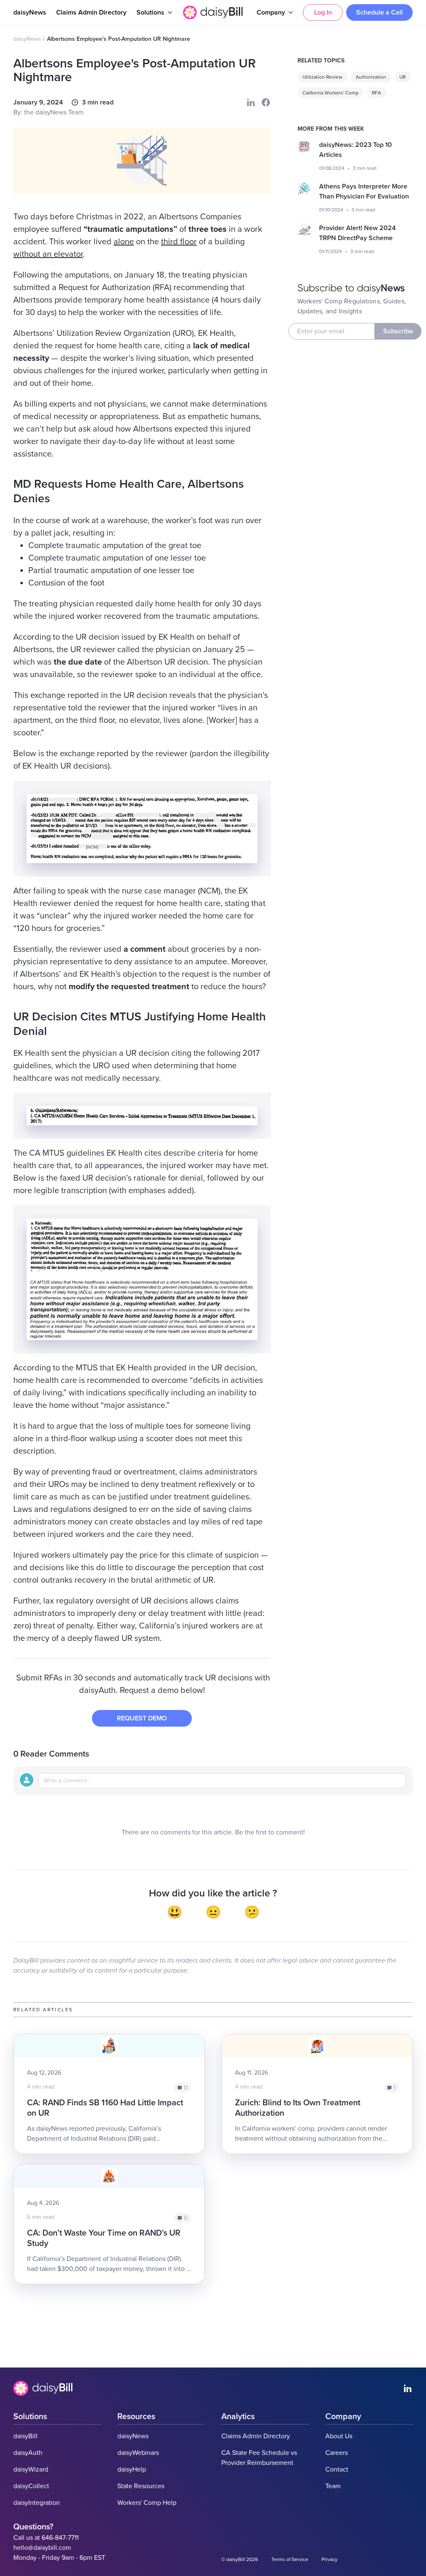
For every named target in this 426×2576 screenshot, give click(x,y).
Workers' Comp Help (147, 2503)
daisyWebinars (138, 2453)
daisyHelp (132, 2469)
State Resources (141, 2486)
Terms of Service (290, 2559)
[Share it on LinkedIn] (251, 102)
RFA (376, 93)
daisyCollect (31, 2486)
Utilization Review (322, 77)
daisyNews (30, 12)
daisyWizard (31, 2469)
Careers (337, 2453)
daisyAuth (28, 2453)
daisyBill (25, 2436)
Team (333, 2486)
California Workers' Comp (331, 93)
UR (402, 77)
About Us (339, 2436)
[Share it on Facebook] (266, 102)
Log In (323, 12)
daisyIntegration (37, 2503)
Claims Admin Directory (91, 12)
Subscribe (398, 331)
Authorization (371, 77)
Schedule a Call (379, 12)
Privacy (329, 2559)
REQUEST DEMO (142, 1718)
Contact (337, 2469)
